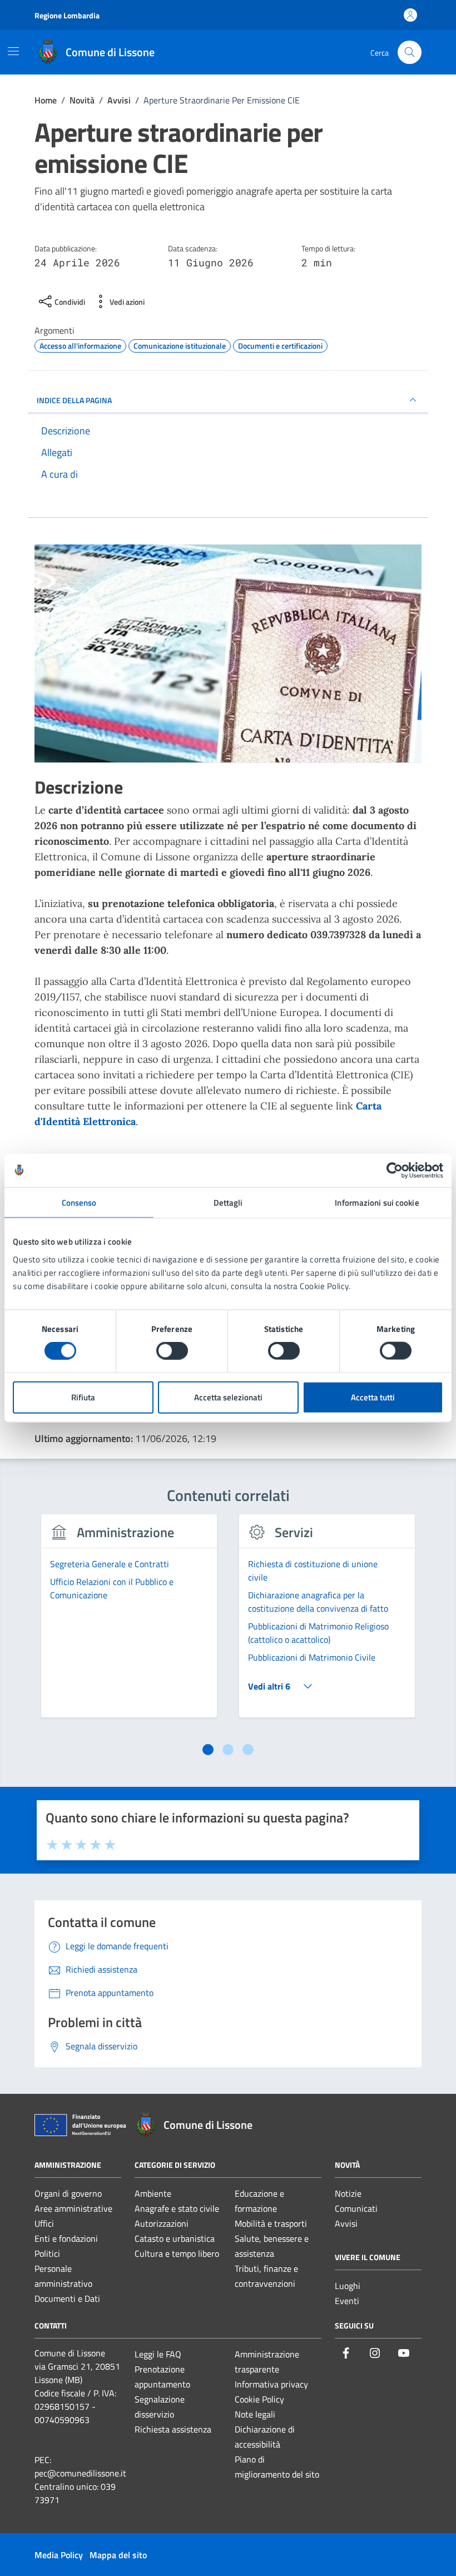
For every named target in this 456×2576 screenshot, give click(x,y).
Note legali (255, 2414)
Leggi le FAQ (158, 2354)
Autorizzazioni (162, 2223)
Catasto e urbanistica (175, 2238)
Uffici (44, 2223)
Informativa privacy (271, 2384)
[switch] (172, 1351)
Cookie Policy (259, 2399)
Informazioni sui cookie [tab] (377, 1203)
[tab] (208, 1750)
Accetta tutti (373, 1397)
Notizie (348, 2193)
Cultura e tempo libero (177, 2253)
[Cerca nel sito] (410, 53)
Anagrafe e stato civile (177, 2208)
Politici (47, 2253)
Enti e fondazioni (66, 2238)
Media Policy (59, 2555)
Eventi (347, 2301)
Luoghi (348, 2286)
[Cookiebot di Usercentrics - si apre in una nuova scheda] (395, 1171)
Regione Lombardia (67, 15)
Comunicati (356, 2208)
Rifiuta (83, 1397)
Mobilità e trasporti (271, 2223)
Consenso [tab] (79, 1203)
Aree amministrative (73, 2208)
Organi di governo (68, 2193)
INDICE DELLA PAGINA (74, 400)
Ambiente (153, 2193)
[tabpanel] (129, 1622)
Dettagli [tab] (228, 1203)
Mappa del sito (118, 2555)
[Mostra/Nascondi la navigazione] (13, 51)
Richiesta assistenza (173, 2429)
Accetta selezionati (228, 1397)
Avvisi (346, 2223)
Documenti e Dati (67, 2298)
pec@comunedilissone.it (80, 2473)
